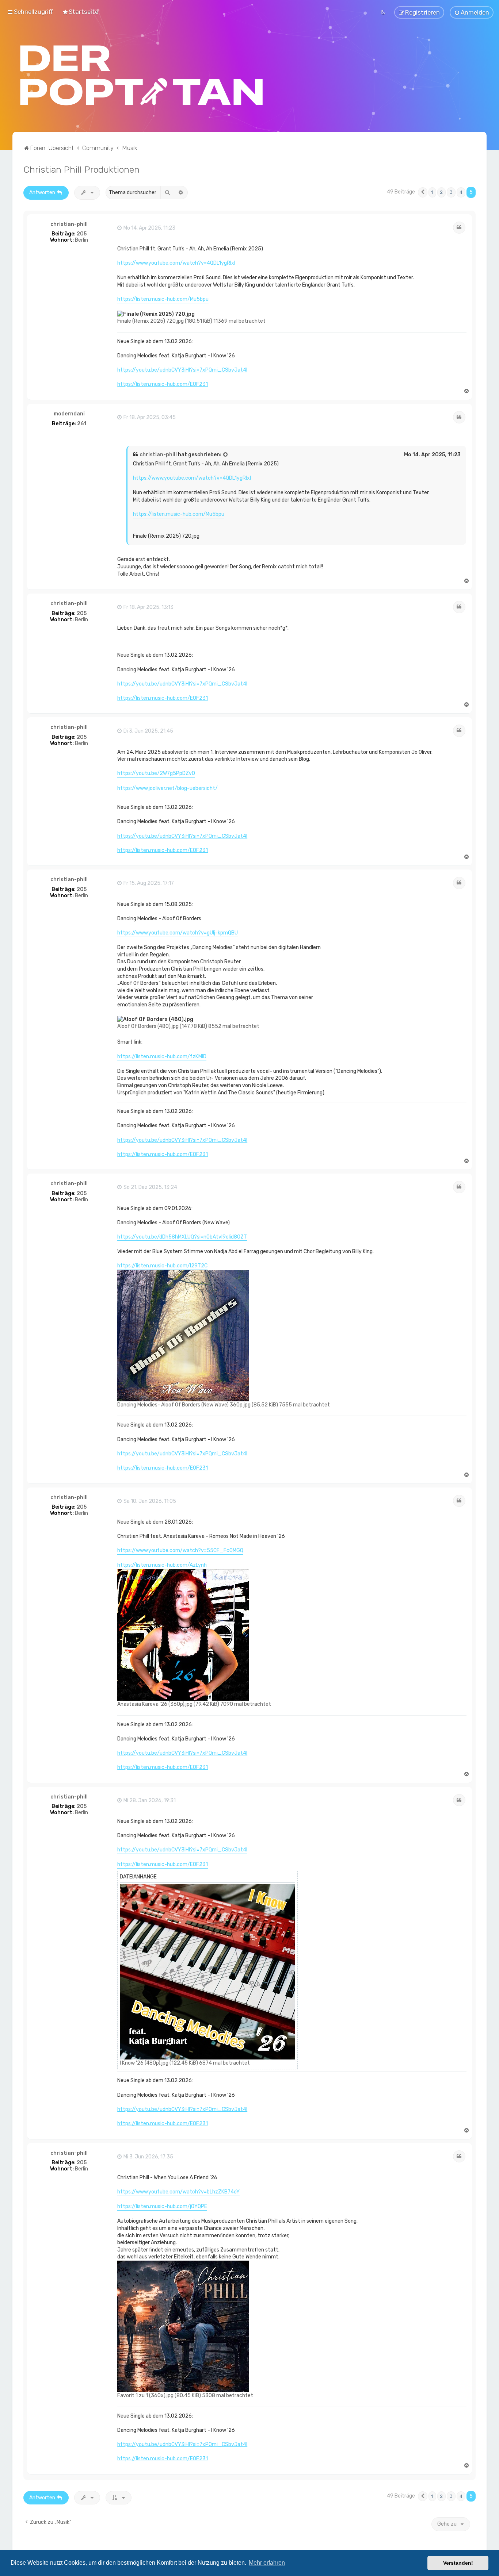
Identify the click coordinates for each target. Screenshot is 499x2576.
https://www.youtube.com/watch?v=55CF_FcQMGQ (180, 1550)
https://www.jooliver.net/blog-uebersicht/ (167, 788)
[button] (423, 192)
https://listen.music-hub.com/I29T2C (162, 1266)
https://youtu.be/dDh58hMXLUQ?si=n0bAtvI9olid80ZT (182, 1237)
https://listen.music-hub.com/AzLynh (162, 1565)
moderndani (69, 414)
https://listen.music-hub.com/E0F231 (163, 384)
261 (82, 424)
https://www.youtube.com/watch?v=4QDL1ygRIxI (176, 263)
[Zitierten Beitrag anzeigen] (226, 455)
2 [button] (441, 192)
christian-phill (69, 224)
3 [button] (451, 192)
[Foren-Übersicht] (142, 75)
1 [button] (432, 192)
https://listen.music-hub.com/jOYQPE (162, 2206)
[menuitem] (80, 12)
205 (82, 234)
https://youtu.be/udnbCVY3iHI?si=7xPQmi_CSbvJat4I (182, 370)
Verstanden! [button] (458, 2563)
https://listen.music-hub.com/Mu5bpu (163, 299)
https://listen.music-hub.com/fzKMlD (162, 1057)
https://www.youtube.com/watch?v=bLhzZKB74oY (178, 2192)
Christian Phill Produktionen (81, 169)
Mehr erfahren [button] (267, 2563)
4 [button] (461, 192)
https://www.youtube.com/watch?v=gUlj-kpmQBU (178, 933)
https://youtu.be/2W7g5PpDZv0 (156, 773)
